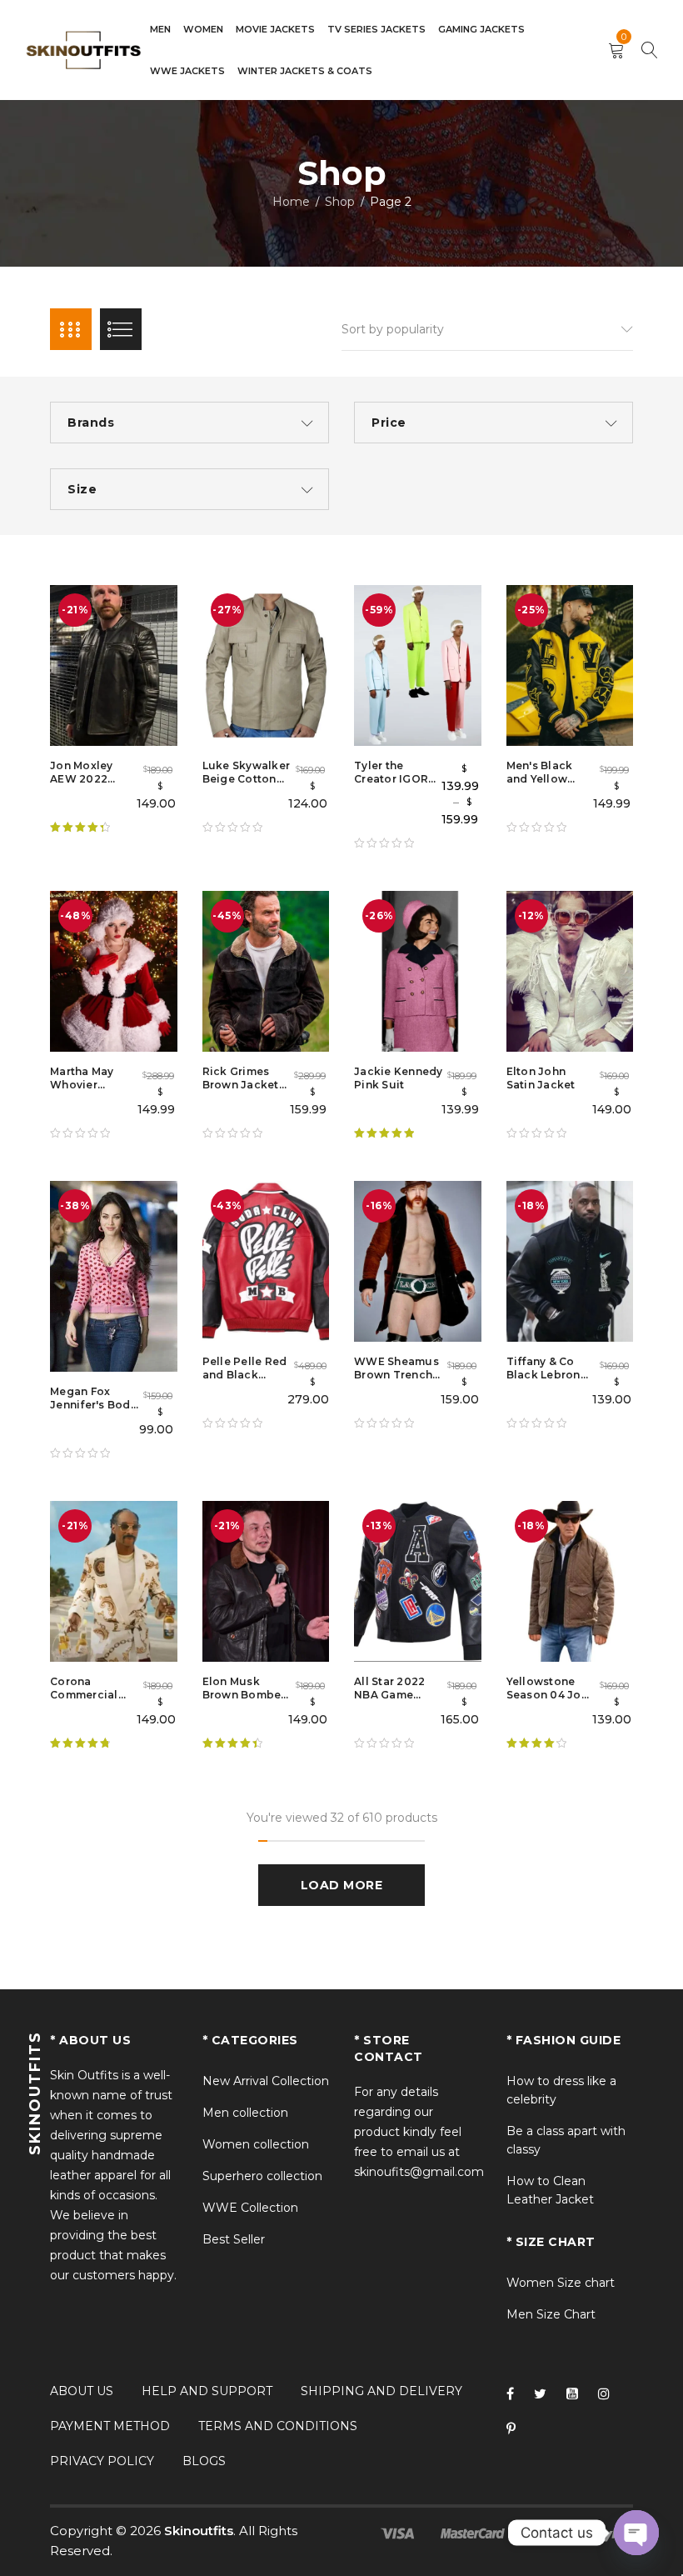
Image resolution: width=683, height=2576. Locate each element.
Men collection (245, 2113)
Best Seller (234, 2239)
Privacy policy (102, 2461)
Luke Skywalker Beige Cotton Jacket (247, 779)
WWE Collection (250, 2208)
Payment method (110, 2426)
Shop (340, 202)
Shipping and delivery (381, 2391)
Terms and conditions (278, 2426)
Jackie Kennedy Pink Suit (399, 1078)
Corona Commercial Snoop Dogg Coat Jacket (86, 1701)
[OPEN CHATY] (636, 2533)
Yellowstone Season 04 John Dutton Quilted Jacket (551, 1701)
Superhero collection (262, 2176)
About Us (82, 2391)
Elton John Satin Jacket (541, 1078)
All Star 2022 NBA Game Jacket (389, 1695)
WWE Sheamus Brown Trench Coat (396, 1375)
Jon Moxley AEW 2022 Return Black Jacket (86, 785)
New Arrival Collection (266, 2081)
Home (291, 202)
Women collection (256, 2144)
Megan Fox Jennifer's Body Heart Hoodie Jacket (93, 1411)
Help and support (207, 2391)
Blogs (204, 2461)
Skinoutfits (199, 2531)
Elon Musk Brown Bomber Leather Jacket (244, 1695)
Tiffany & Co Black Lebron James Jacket (545, 1375)
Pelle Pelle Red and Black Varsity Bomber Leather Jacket (245, 1381)
